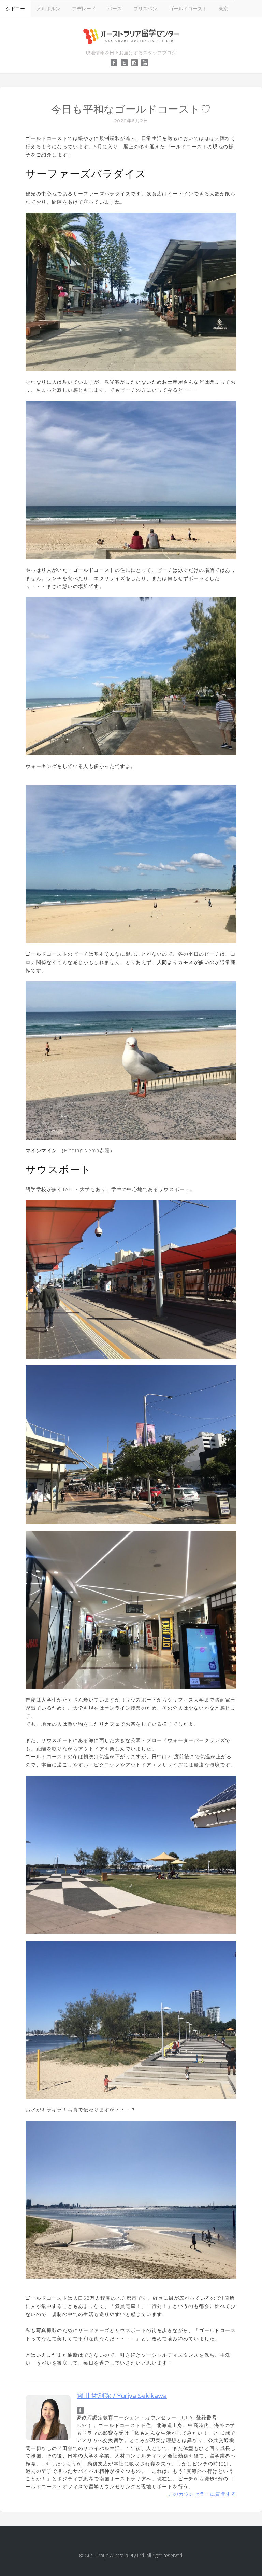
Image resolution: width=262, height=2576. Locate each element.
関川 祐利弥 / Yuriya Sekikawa (122, 2396)
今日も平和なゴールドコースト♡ (131, 109)
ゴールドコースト (188, 8)
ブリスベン (145, 8)
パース (115, 8)
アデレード (84, 8)
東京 (223, 8)
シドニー (15, 8)
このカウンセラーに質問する (202, 2494)
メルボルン (48, 8)
